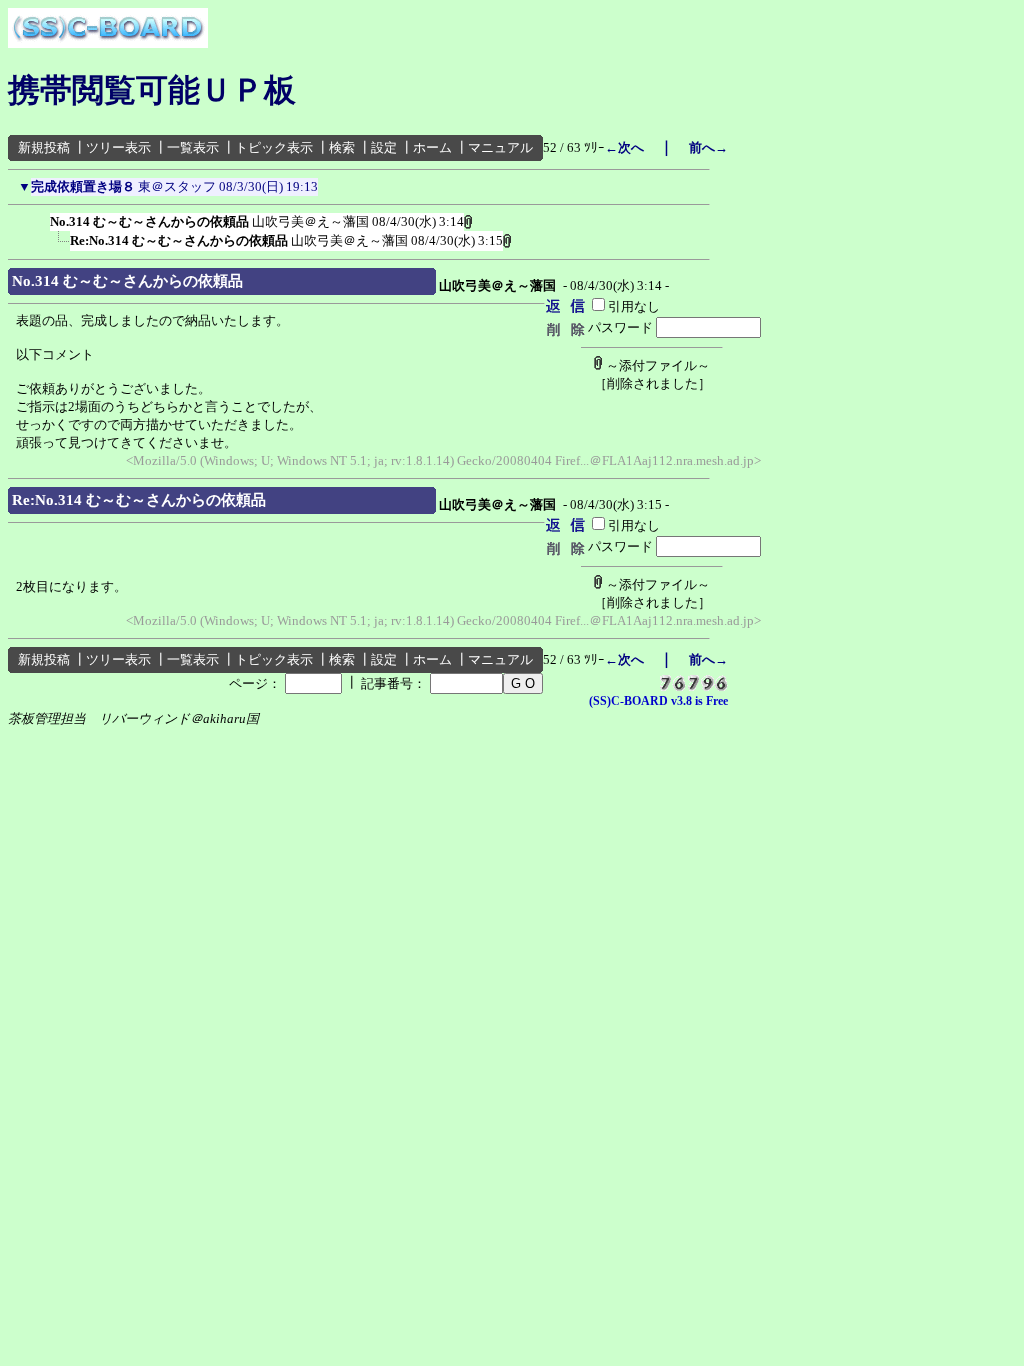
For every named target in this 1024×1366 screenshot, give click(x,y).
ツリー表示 (118, 147)
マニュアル (500, 147)
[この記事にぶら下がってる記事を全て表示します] (40, 218)
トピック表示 (274, 147)
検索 (342, 147)
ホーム (432, 147)
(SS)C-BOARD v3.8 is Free (658, 701)
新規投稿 (44, 147)
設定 (384, 147)
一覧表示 (193, 147)
